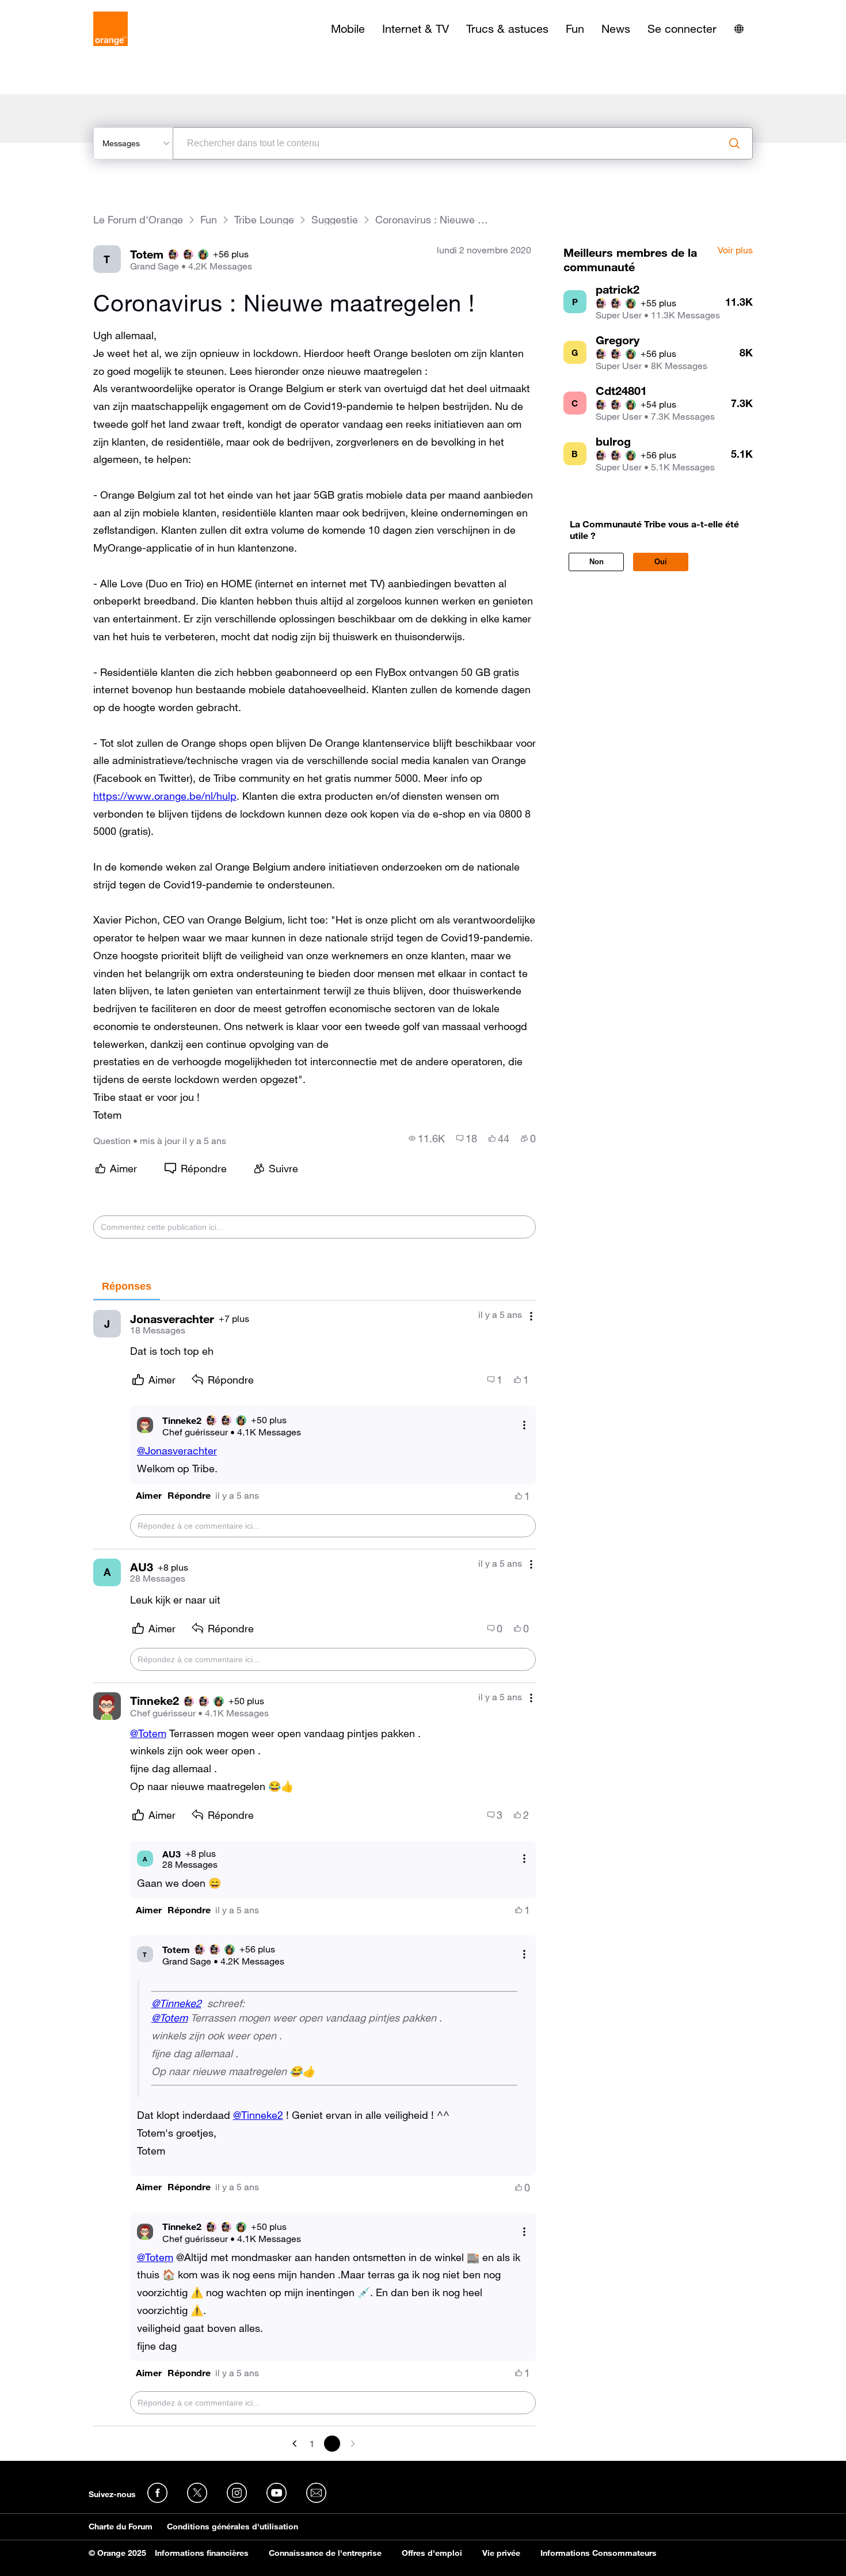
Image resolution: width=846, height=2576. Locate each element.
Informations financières (202, 2553)
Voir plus (735, 250)
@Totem (148, 1733)
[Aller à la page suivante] (352, 2444)
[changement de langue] (739, 29)
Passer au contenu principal (61, 9)
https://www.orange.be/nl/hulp (165, 796)
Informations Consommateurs (599, 2553)
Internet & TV (416, 29)
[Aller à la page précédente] (296, 2444)
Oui (661, 562)
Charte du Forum (121, 2526)
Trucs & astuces (507, 29)
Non (597, 562)
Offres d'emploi (432, 2553)
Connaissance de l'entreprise (325, 2553)
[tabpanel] (315, 1876)
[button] (149, 1496)
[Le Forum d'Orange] (110, 29)
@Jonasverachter (177, 1450)
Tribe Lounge (264, 220)
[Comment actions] (531, 1316)
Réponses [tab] (127, 1286)
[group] (427, 1138)
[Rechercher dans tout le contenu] (734, 143)
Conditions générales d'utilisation (233, 2526)
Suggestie (335, 220)
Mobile (348, 29)
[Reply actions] (524, 1425)
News (616, 29)
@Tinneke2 (176, 2003)
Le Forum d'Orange (138, 220)
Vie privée (501, 2553)
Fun (575, 29)
